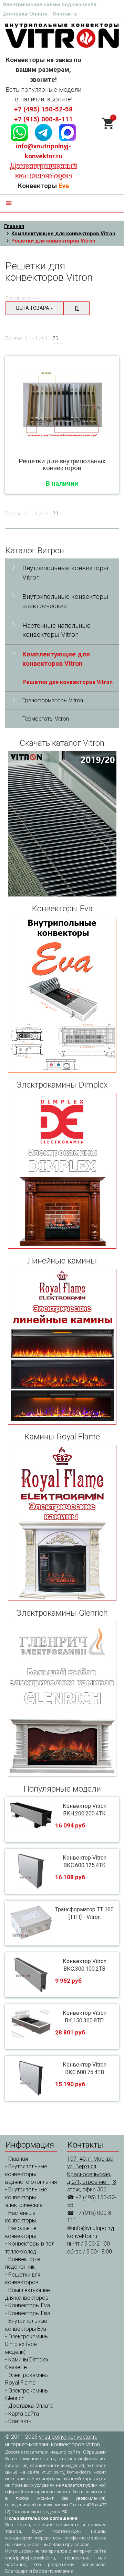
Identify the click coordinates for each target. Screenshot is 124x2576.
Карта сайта (24, 2414)
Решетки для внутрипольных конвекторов (62, 465)
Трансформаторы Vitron (53, 700)
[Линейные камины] (62, 1347)
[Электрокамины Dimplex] (62, 1171)
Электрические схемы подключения (50, 4)
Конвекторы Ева (29, 2313)
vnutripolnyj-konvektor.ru (68, 2437)
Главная (14, 226)
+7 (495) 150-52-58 (43, 109)
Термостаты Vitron (46, 719)
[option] (62, 404)
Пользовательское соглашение (41, 2518)
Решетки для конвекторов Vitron (68, 682)
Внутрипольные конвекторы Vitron (65, 573)
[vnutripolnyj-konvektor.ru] (62, 35)
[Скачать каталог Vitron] (62, 824)
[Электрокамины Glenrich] (62, 1699)
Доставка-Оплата (25, 14)
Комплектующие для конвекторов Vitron (63, 234)
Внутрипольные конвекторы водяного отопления (31, 2174)
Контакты (65, 14)
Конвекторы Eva (29, 2305)
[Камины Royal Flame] (62, 1523)
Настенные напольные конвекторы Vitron (56, 630)
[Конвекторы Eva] (62, 995)
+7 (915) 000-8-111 (43, 119)
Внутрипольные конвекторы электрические (65, 601)
